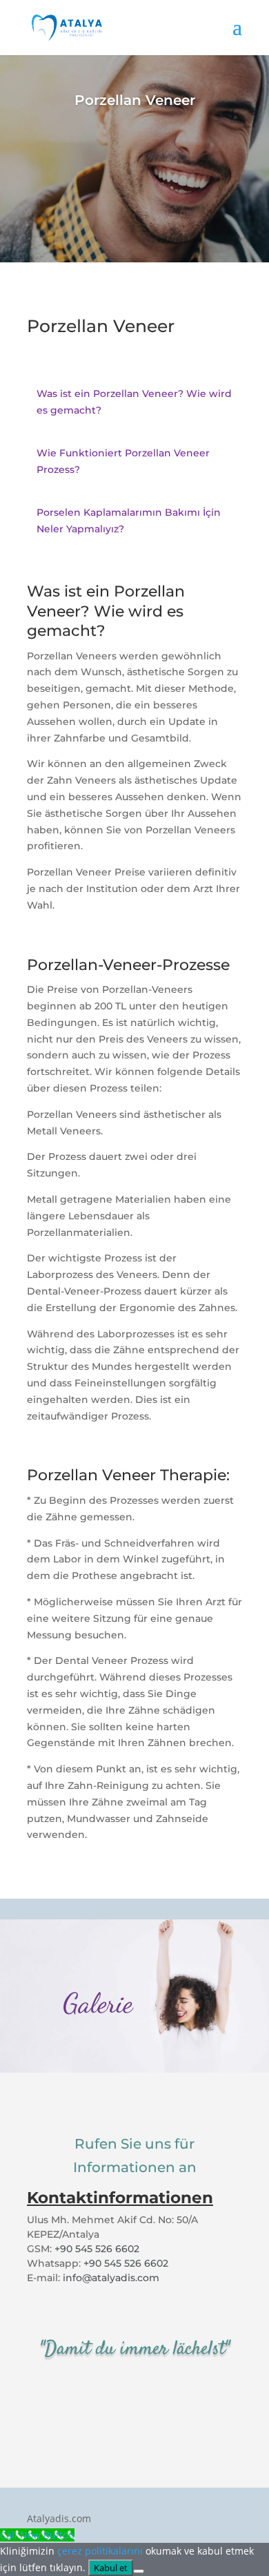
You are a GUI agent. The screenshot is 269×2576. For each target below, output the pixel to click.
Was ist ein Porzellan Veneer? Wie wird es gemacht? (134, 402)
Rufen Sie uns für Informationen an (135, 2156)
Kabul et (111, 2568)
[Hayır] (139, 2571)
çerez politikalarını (100, 2551)
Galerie (98, 2003)
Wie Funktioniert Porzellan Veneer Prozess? (123, 461)
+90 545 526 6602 (97, 2249)
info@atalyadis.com (111, 2278)
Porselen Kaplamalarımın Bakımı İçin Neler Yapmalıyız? (129, 521)
